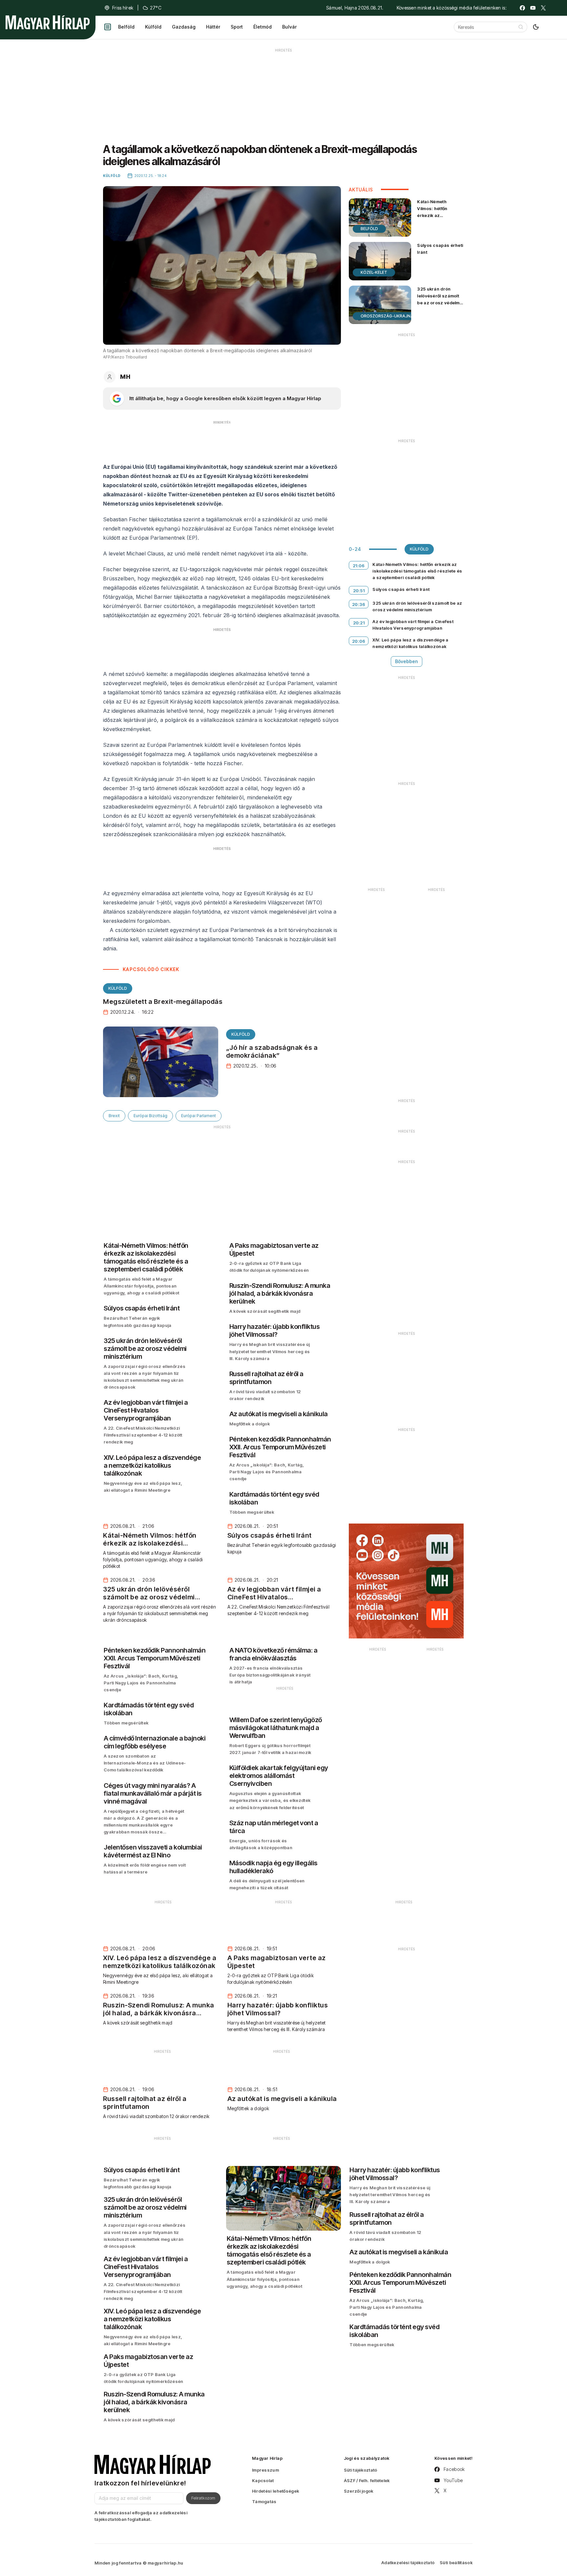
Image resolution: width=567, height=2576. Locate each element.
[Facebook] (522, 8)
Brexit (114, 1116)
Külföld (153, 27)
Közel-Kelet (374, 272)
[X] (543, 8)
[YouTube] (533, 8)
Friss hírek (123, 8)
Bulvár (289, 27)
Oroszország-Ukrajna (387, 316)
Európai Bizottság (150, 1116)
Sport (237, 27)
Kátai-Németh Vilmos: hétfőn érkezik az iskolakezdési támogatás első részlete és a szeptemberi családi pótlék (439, 226)
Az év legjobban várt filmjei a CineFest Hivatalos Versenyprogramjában (413, 625)
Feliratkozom (203, 2498)
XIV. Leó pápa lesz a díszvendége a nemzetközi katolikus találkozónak (410, 643)
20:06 (359, 641)
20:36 (359, 604)
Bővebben (407, 661)
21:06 (359, 566)
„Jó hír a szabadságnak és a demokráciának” (272, 1051)
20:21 (359, 623)
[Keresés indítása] (521, 27)
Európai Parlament (199, 1116)
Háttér (213, 27)
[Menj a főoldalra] (48, 22)
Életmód (262, 27)
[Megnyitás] (108, 27)
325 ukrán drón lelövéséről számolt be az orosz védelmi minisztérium (439, 299)
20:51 (359, 591)
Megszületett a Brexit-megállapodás (163, 1002)
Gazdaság (184, 27)
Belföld (126, 27)
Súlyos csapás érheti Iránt (440, 249)
